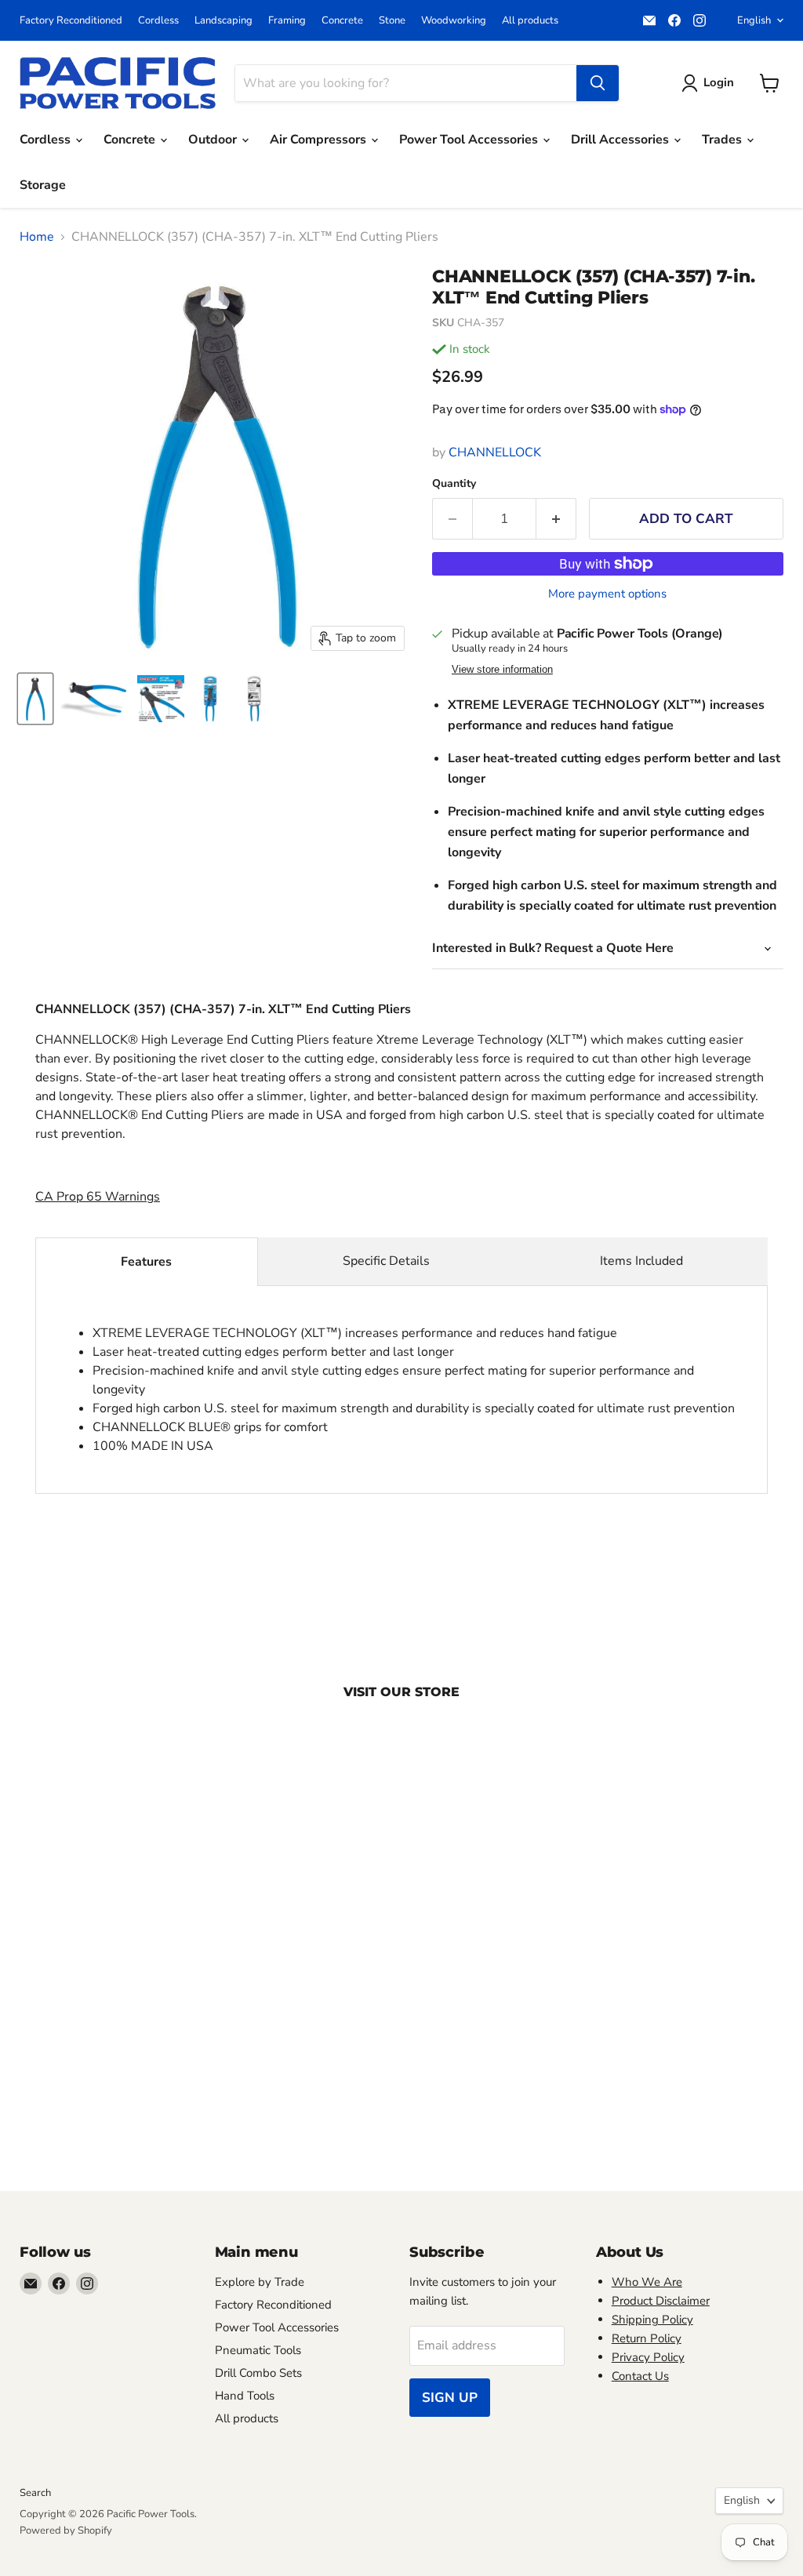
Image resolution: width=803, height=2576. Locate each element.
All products (530, 21)
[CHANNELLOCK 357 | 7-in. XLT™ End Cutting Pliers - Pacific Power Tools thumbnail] (35, 699)
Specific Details (386, 1261)
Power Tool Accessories (470, 140)
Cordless (158, 21)
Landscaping (223, 21)
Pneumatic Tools (258, 2350)
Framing (287, 21)
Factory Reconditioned (71, 21)
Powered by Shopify (66, 2531)
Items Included (641, 1261)
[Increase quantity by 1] (556, 519)
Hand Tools (245, 2396)
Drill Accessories (621, 140)
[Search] (598, 83)
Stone (392, 21)
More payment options (607, 594)
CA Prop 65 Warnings (98, 1197)
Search (35, 2493)
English (754, 20)
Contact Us (640, 2376)
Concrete (342, 21)
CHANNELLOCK (495, 452)
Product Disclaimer (661, 2301)
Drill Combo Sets (258, 2373)
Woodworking (454, 21)
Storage (43, 185)
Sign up (450, 2398)
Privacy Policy (648, 2357)
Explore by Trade (260, 2282)
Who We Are (647, 2282)
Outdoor (214, 140)
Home (37, 237)
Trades (723, 140)
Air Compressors (320, 140)
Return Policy (647, 2338)
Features (146, 1262)
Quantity (454, 484)
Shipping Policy (652, 2320)
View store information (502, 670)
